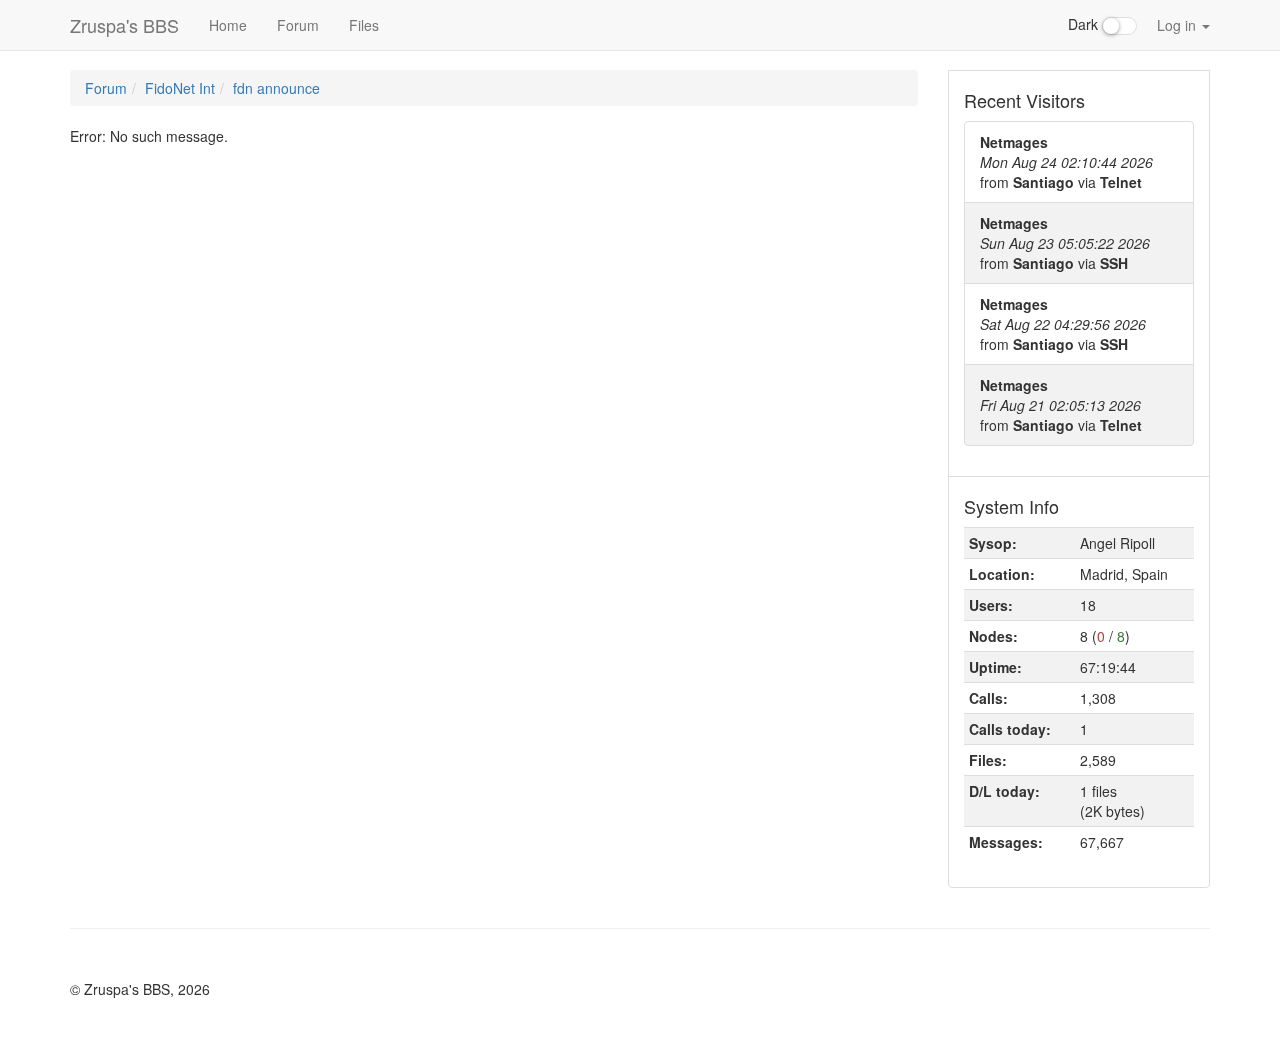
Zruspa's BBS (124, 25)
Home (228, 25)
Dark (1085, 24)
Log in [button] (1178, 25)
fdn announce (276, 88)
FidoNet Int (180, 88)
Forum (298, 25)
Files (364, 25)
